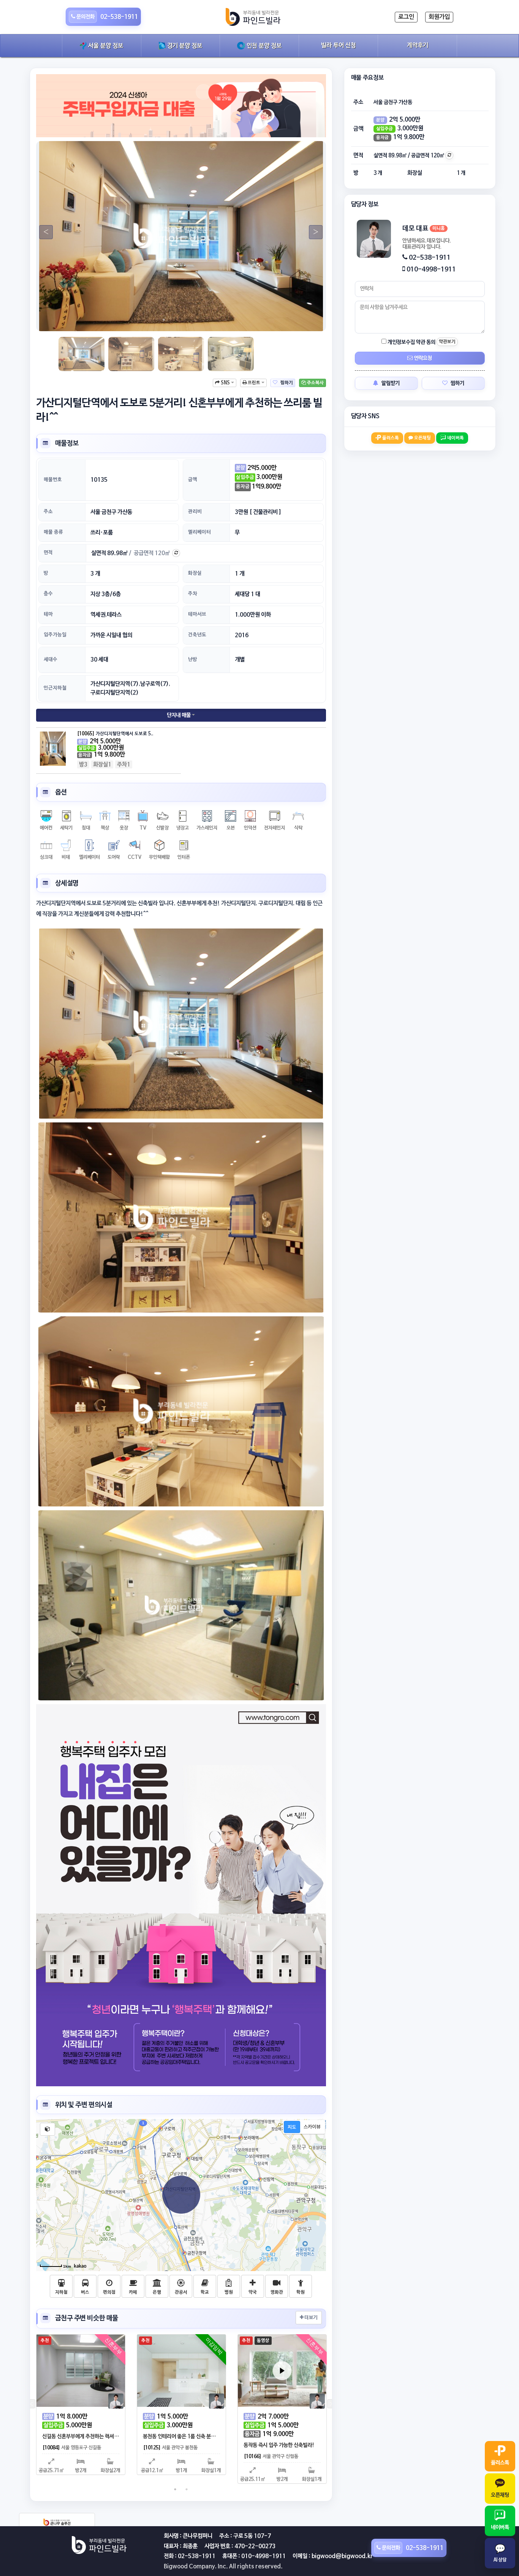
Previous (43, 232)
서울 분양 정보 (105, 46)
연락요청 (422, 358)
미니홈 (439, 229)
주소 (48, 512)
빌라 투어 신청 (339, 46)
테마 (48, 614)
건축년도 (197, 635)
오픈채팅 (422, 438)
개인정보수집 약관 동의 (411, 342)
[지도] (292, 2127)
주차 (193, 594)
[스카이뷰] (312, 2127)
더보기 (310, 2318)
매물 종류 (53, 532)
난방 (193, 659)
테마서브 (197, 614)
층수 (48, 594)
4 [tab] (198, 320)
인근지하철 (55, 688)
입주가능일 (55, 635)
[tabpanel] (181, 236)
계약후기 (418, 46)
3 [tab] (187, 320)
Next (313, 232)
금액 (193, 480)
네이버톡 (455, 438)
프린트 (254, 383)
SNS (225, 383)
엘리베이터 (199, 532)
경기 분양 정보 (184, 46)
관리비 (195, 512)
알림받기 (390, 383)
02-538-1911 (430, 258)
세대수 (51, 659)
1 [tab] (164, 320)
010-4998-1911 (431, 269)
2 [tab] (175, 320)
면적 (48, 553)
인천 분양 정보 (263, 46)
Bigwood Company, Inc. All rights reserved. (223, 2566)
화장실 (195, 573)
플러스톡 (390, 438)
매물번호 (53, 480)
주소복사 (315, 383)
